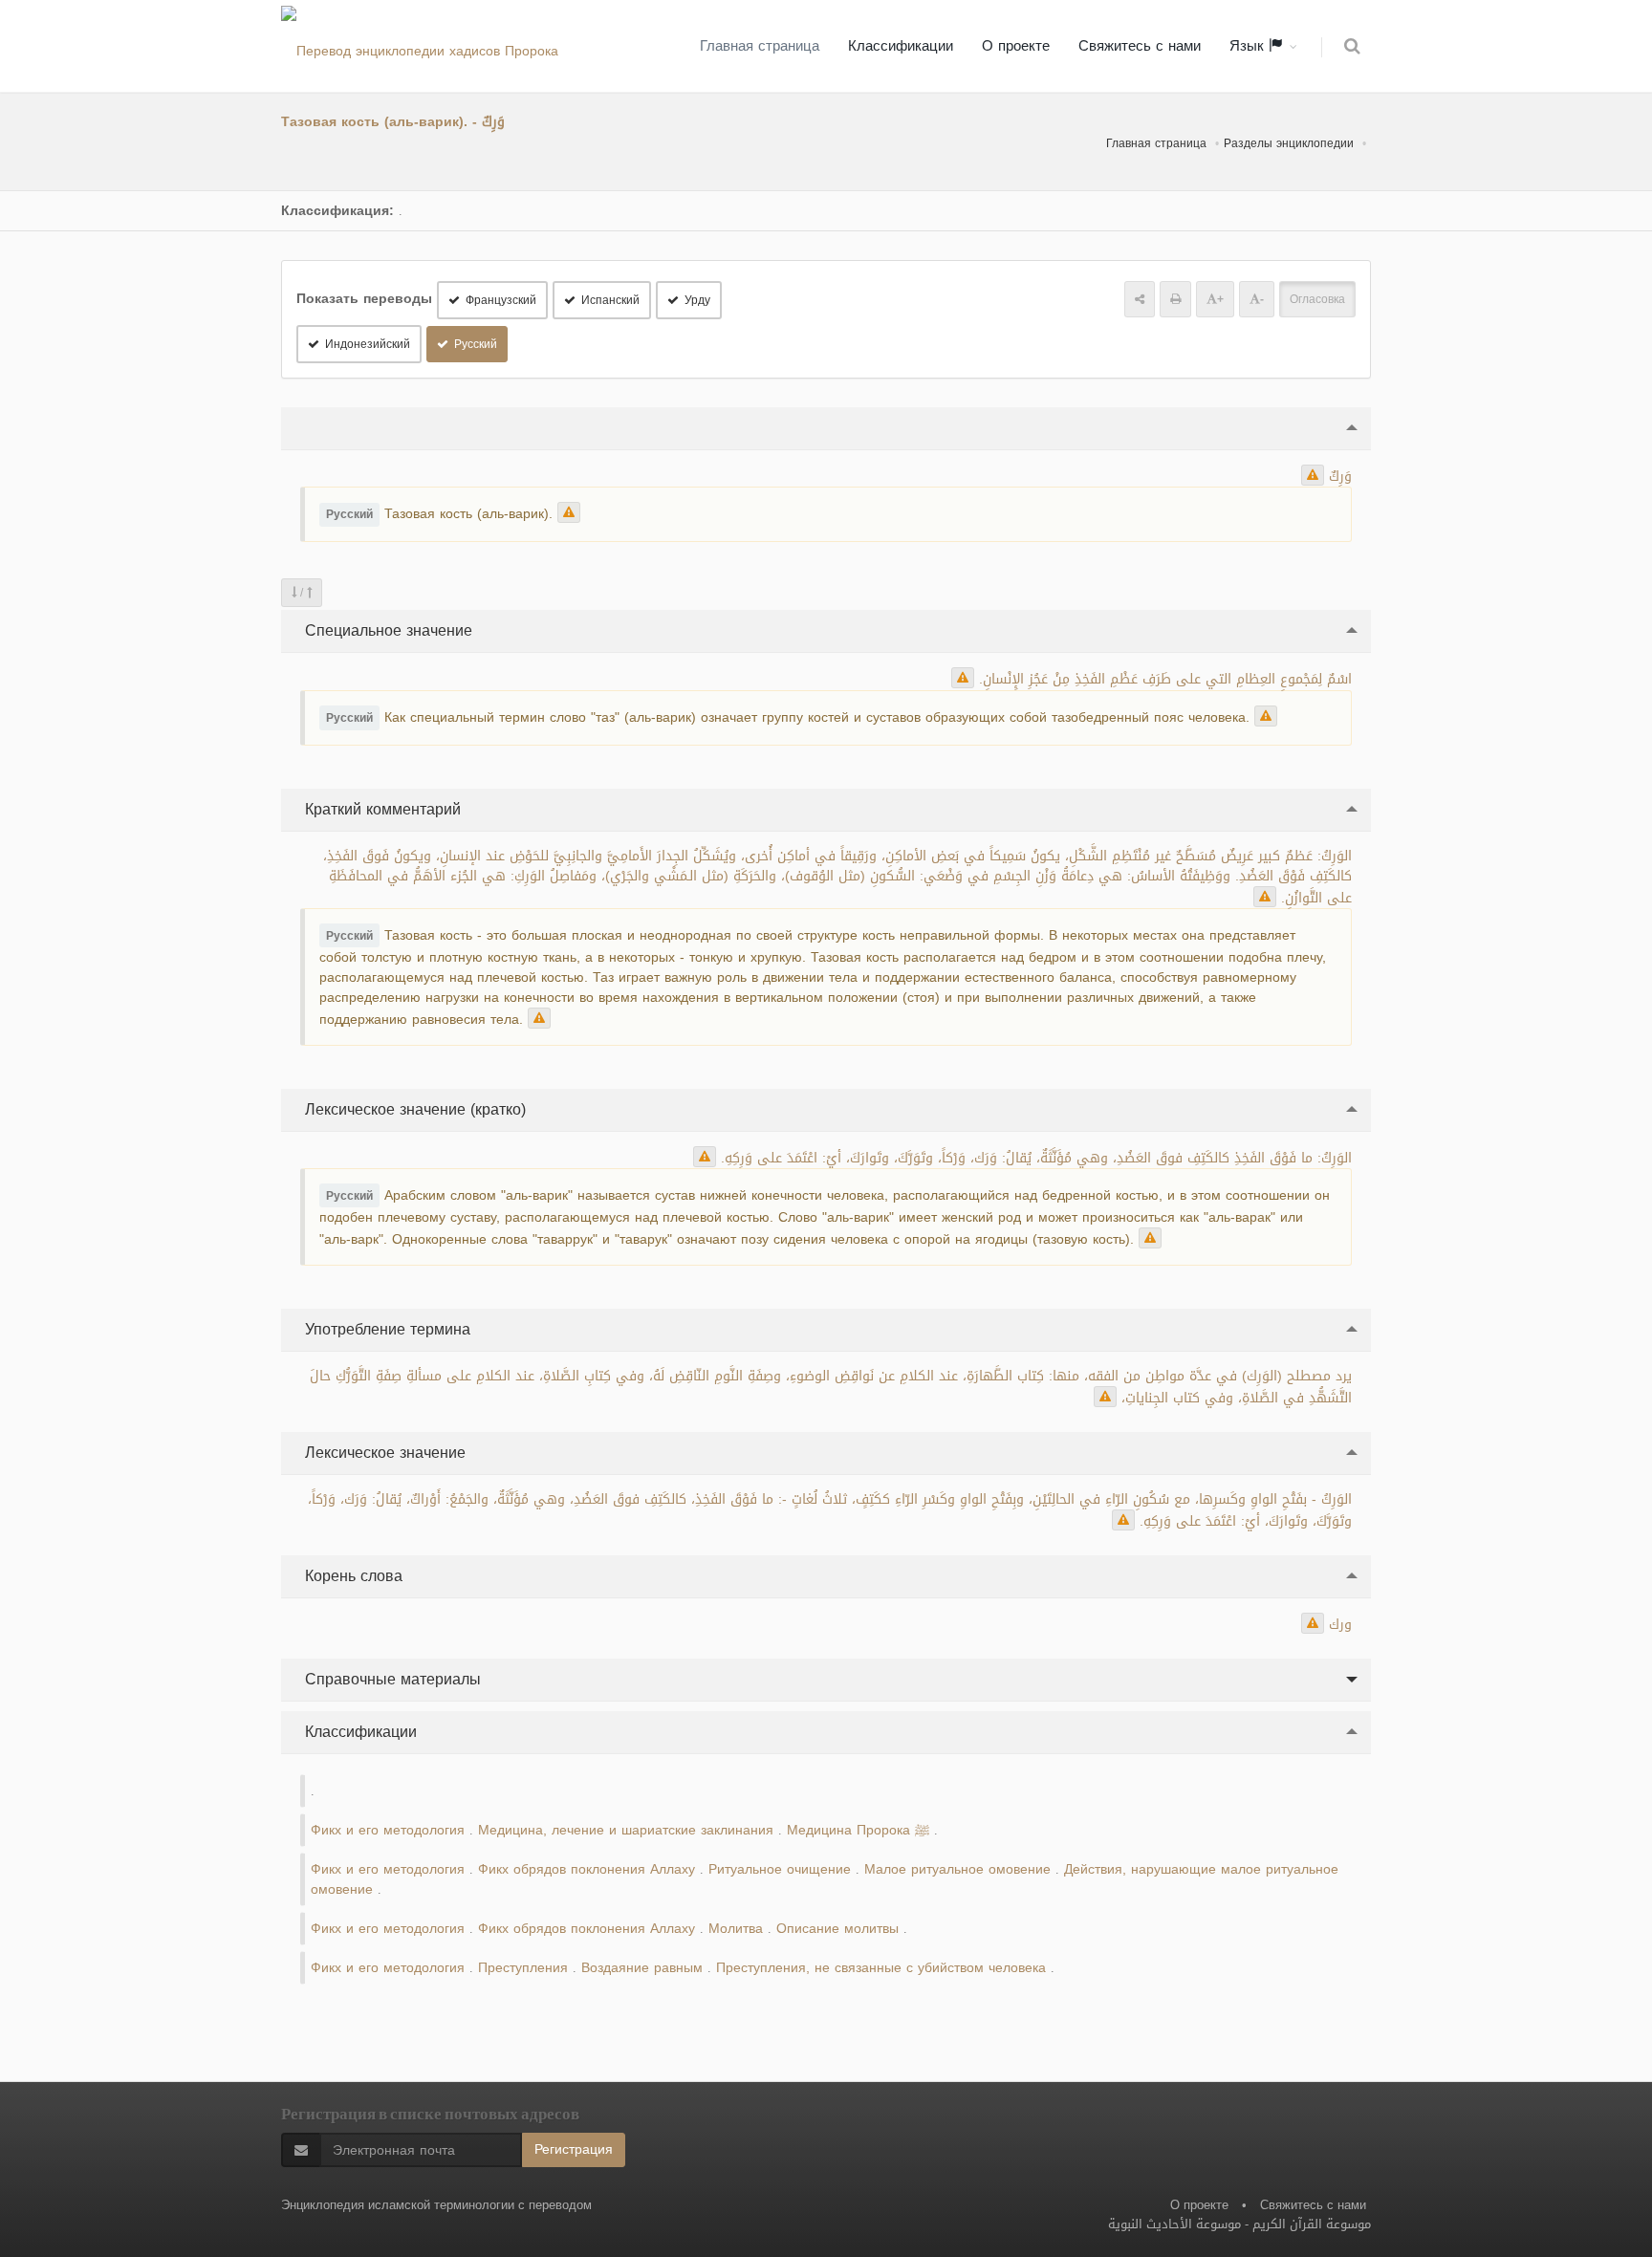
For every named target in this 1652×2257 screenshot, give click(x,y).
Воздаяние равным (642, 1968)
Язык (1249, 46)
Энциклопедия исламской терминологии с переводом (436, 2205)
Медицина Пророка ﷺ (858, 1830)
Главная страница (760, 46)
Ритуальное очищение (780, 1869)
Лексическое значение (383, 1453)
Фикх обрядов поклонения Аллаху (587, 1869)
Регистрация (574, 2149)
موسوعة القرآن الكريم (1312, 2224)
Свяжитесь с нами (1140, 46)
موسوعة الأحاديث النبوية (1174, 2224)
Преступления (523, 1968)
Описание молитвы (837, 1929)
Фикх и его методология (388, 1830)
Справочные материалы (391, 1679)
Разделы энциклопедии (1289, 143)
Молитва (736, 1929)
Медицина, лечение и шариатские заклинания (626, 1830)
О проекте (1016, 46)
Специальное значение (386, 630)
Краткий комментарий (380, 809)
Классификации (901, 46)
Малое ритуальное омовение (957, 1869)
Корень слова (351, 1576)
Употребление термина (385, 1329)
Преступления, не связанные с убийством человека (881, 1968)
